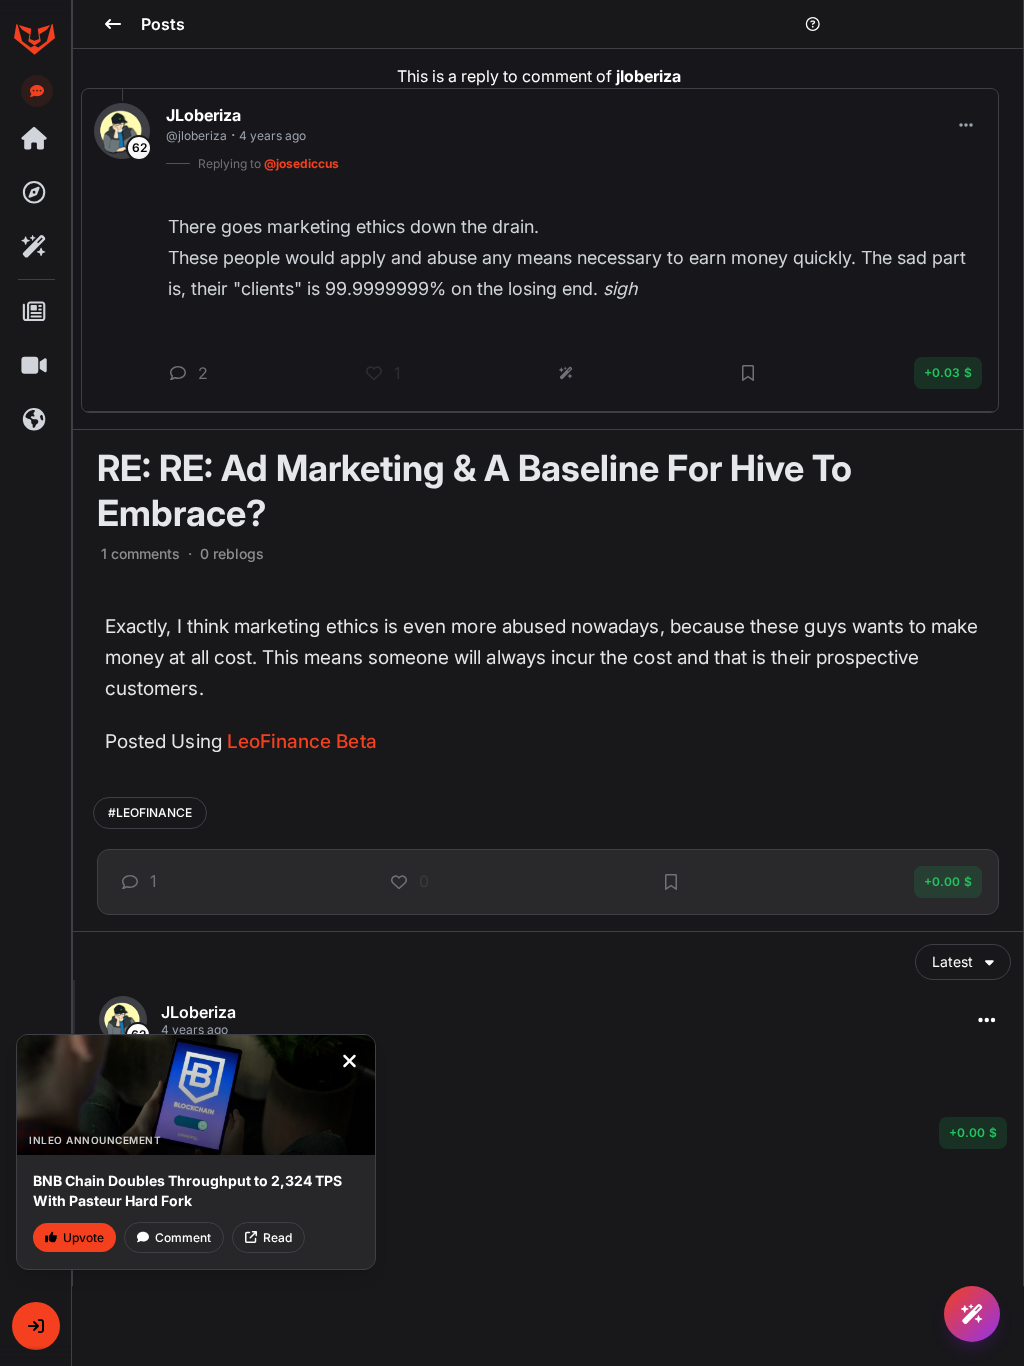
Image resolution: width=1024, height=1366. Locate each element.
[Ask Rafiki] (972, 1314)
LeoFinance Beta (302, 741)
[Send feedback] (37, 91)
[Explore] (34, 193)
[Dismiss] (349, 1061)
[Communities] (34, 420)
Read (277, 1237)
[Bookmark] (671, 882)
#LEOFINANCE (150, 812)
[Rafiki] (34, 247)
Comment (183, 1237)
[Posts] (34, 312)
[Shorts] (34, 366)
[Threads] (34, 139)
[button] (36, 1326)
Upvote (83, 1237)
